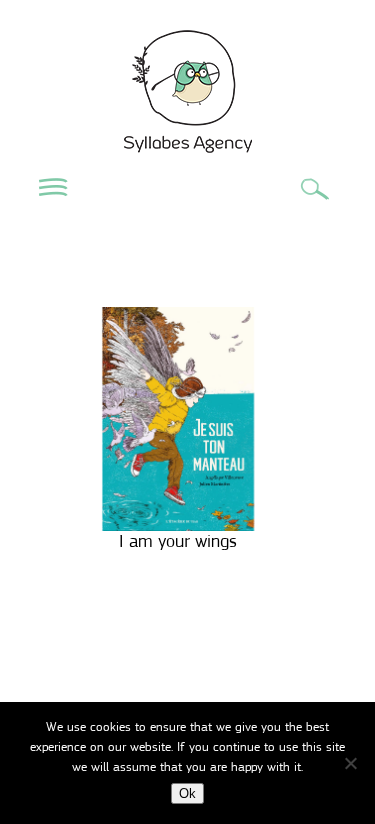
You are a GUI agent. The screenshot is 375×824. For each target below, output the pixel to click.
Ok (187, 793)
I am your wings (178, 541)
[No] (350, 763)
